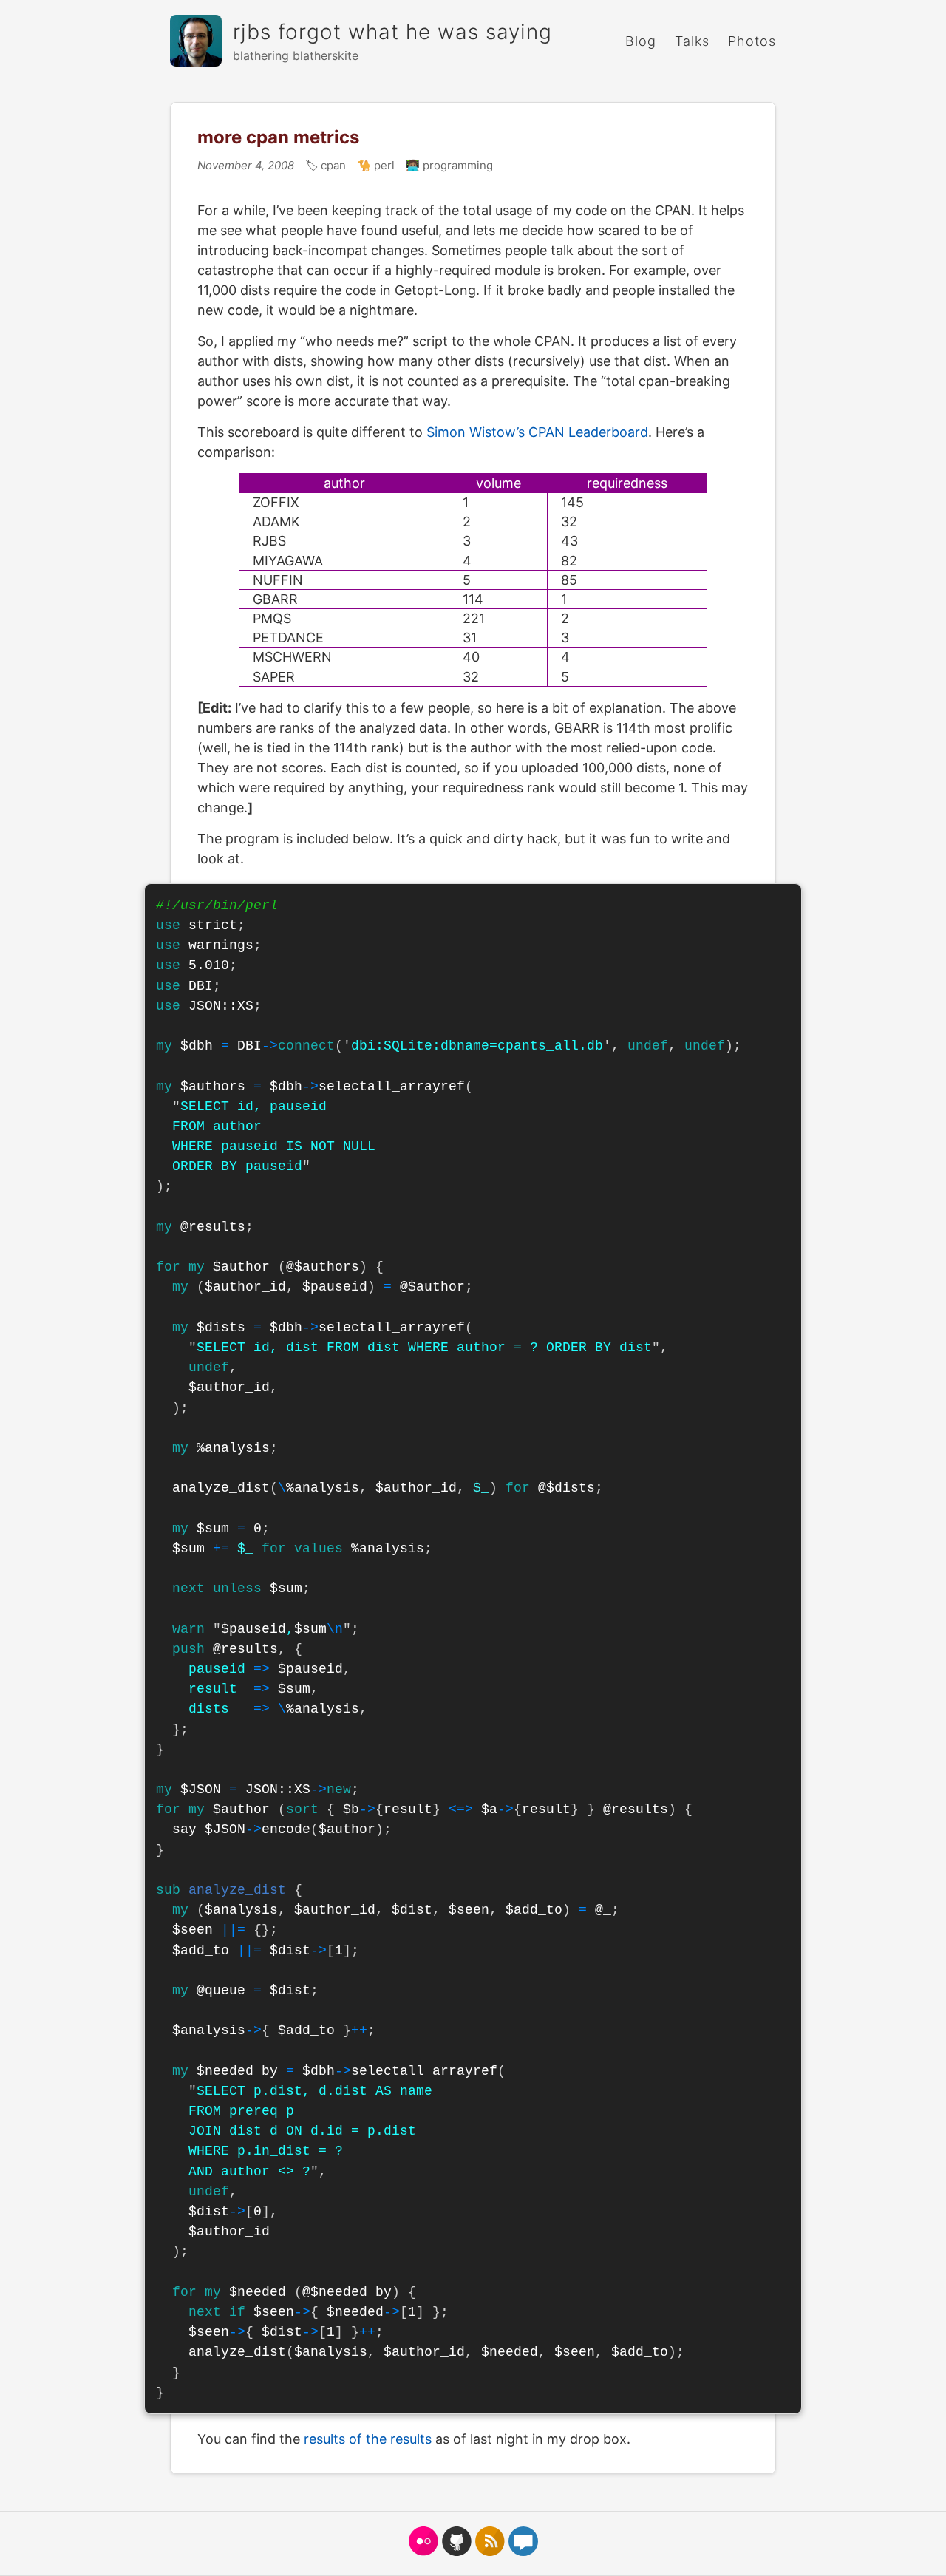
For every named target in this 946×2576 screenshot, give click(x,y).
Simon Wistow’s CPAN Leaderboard (537, 432)
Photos (752, 41)
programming (456, 165)
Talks (692, 41)
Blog (641, 41)
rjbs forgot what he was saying (392, 32)
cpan (332, 165)
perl (383, 165)
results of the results (368, 2439)
